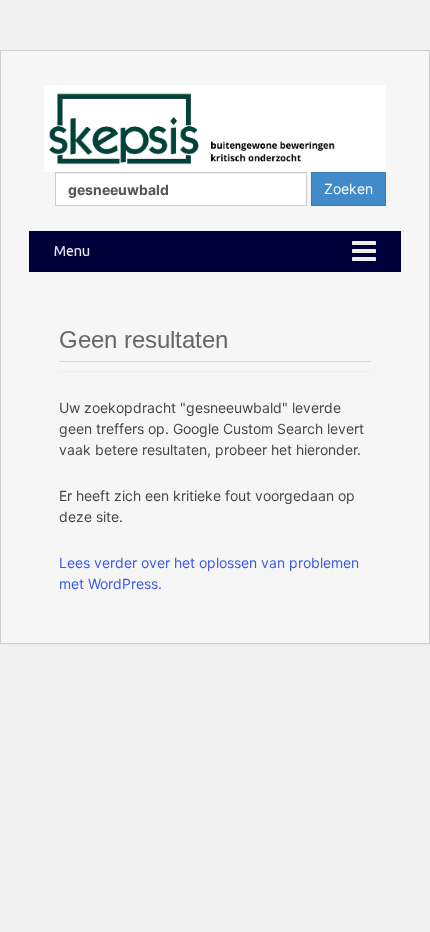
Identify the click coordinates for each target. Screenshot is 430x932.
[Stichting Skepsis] (215, 126)
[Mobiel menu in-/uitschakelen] (364, 251)
